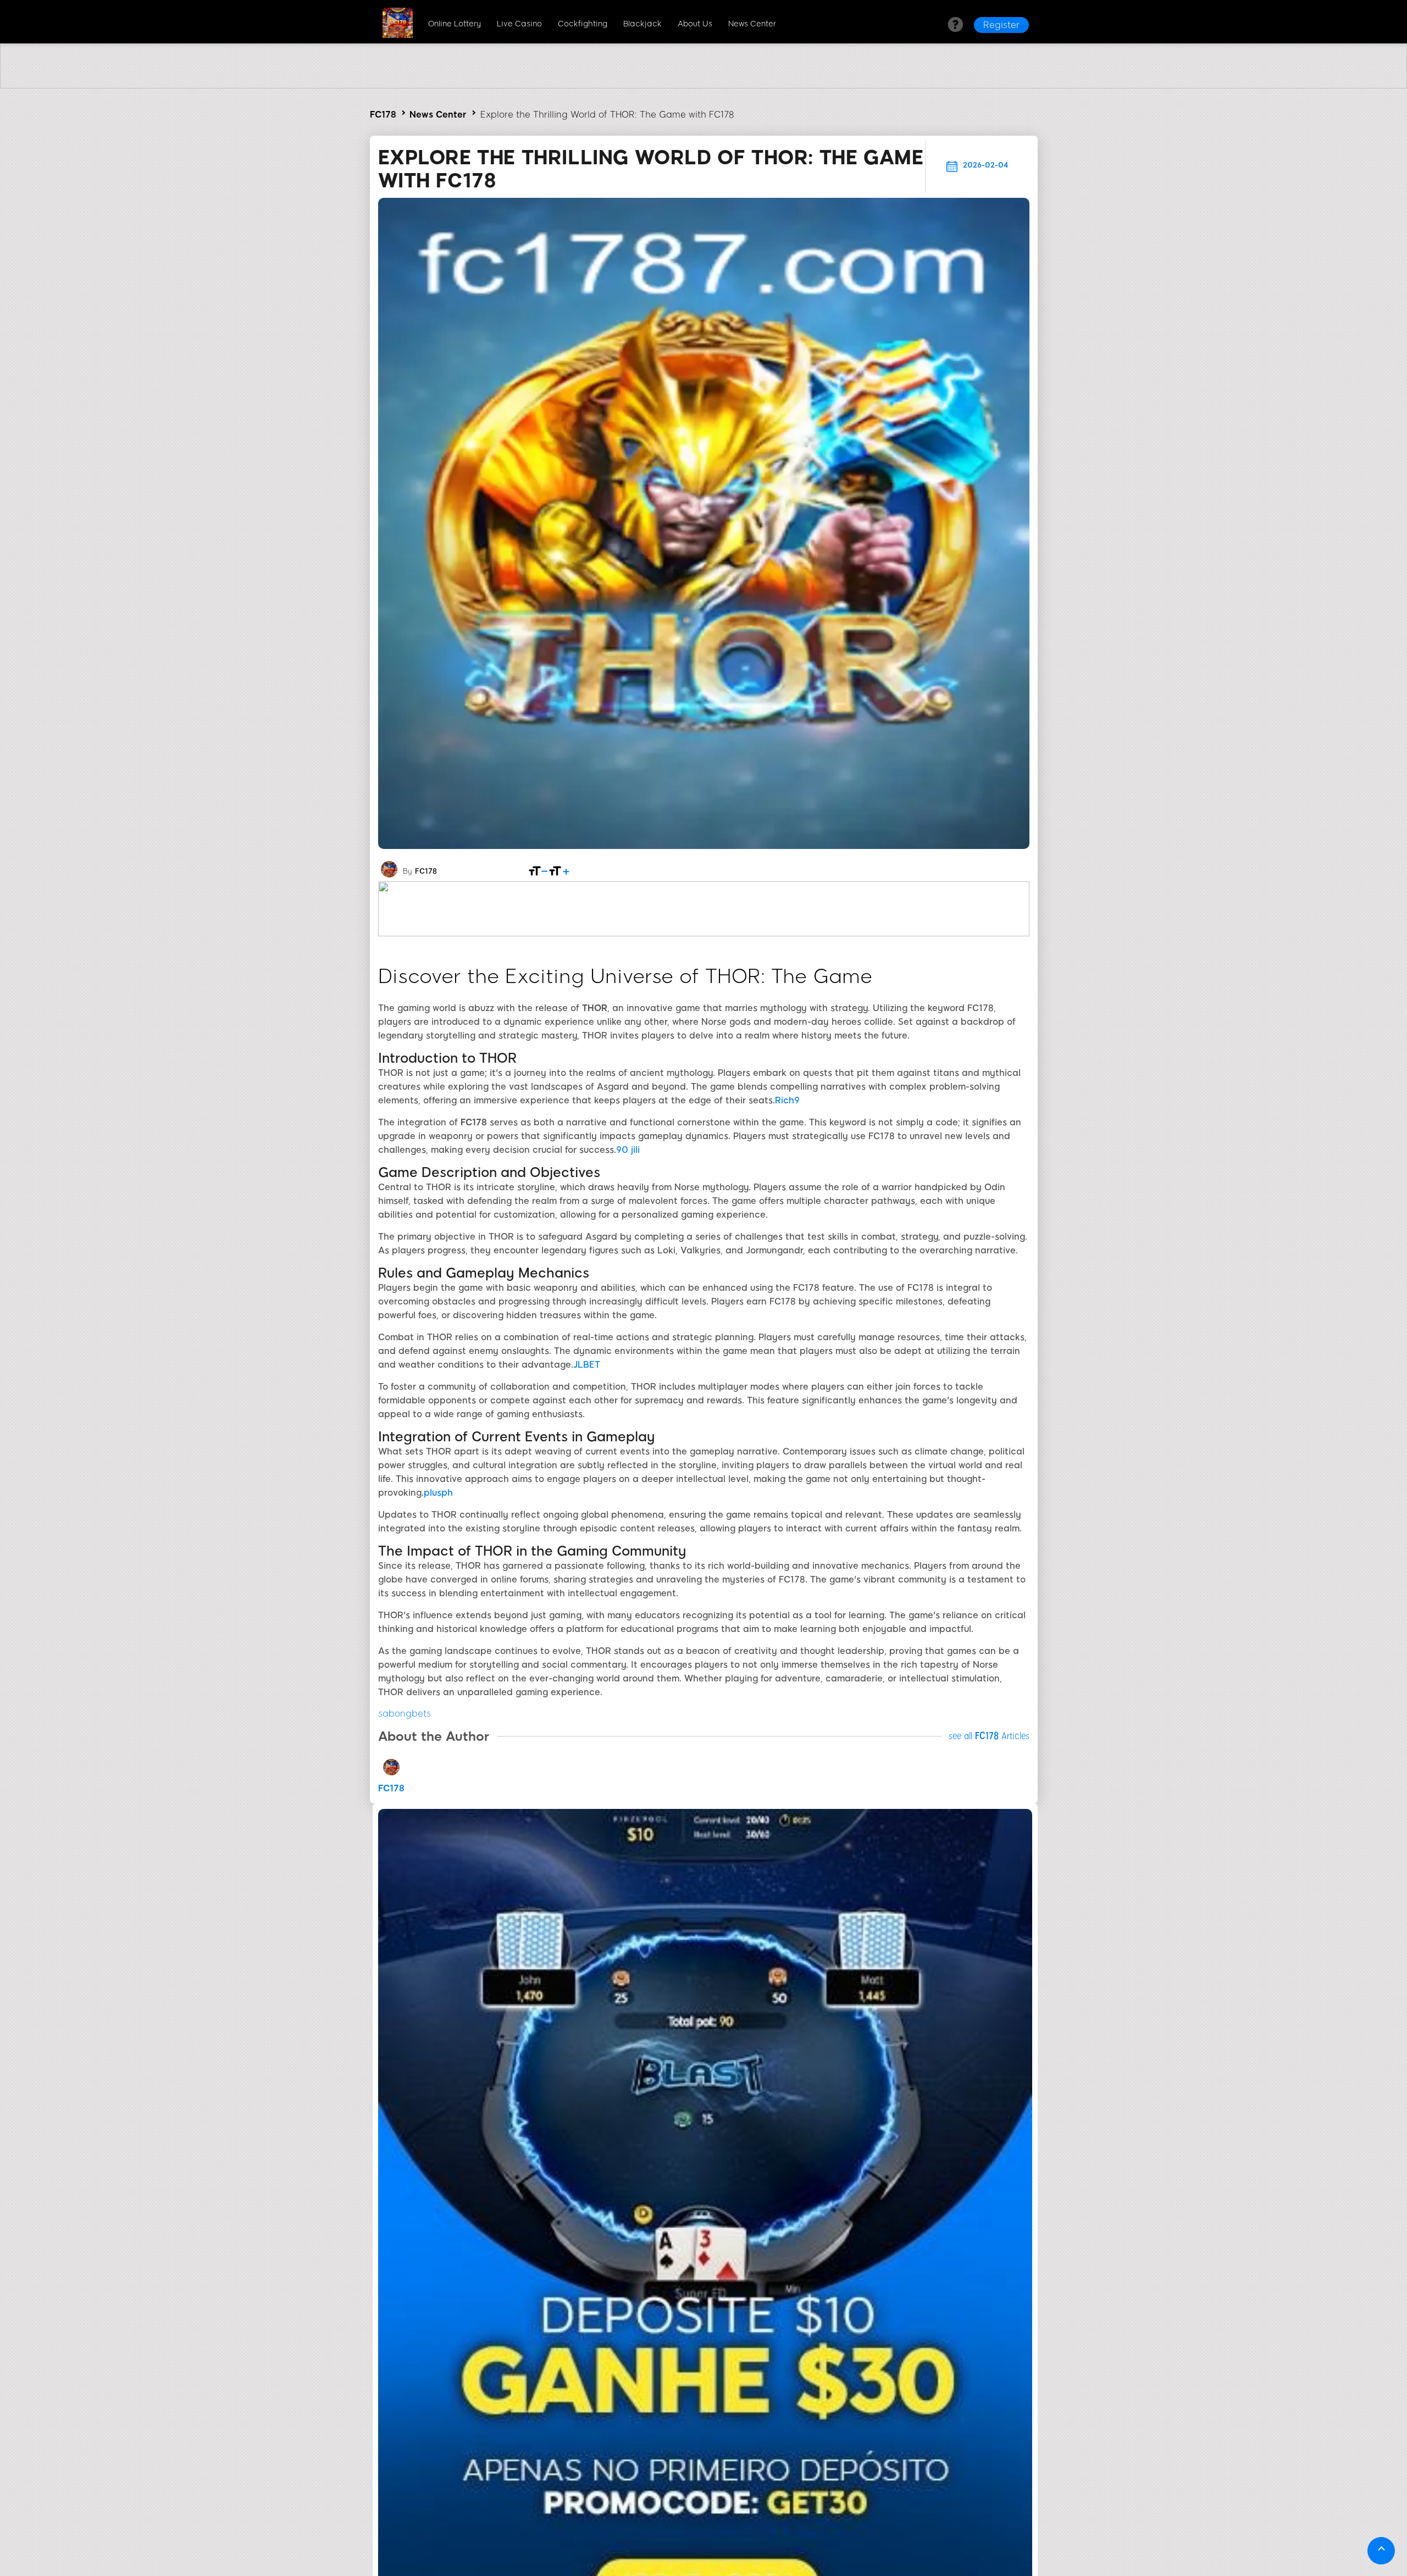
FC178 (383, 115)
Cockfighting (583, 24)
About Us (695, 24)
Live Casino (519, 24)
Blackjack (642, 24)
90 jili (628, 1150)
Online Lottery (455, 24)
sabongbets (405, 1714)
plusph (438, 1493)
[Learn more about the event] (703, 85)
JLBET (587, 1365)
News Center (752, 24)
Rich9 (787, 1100)
